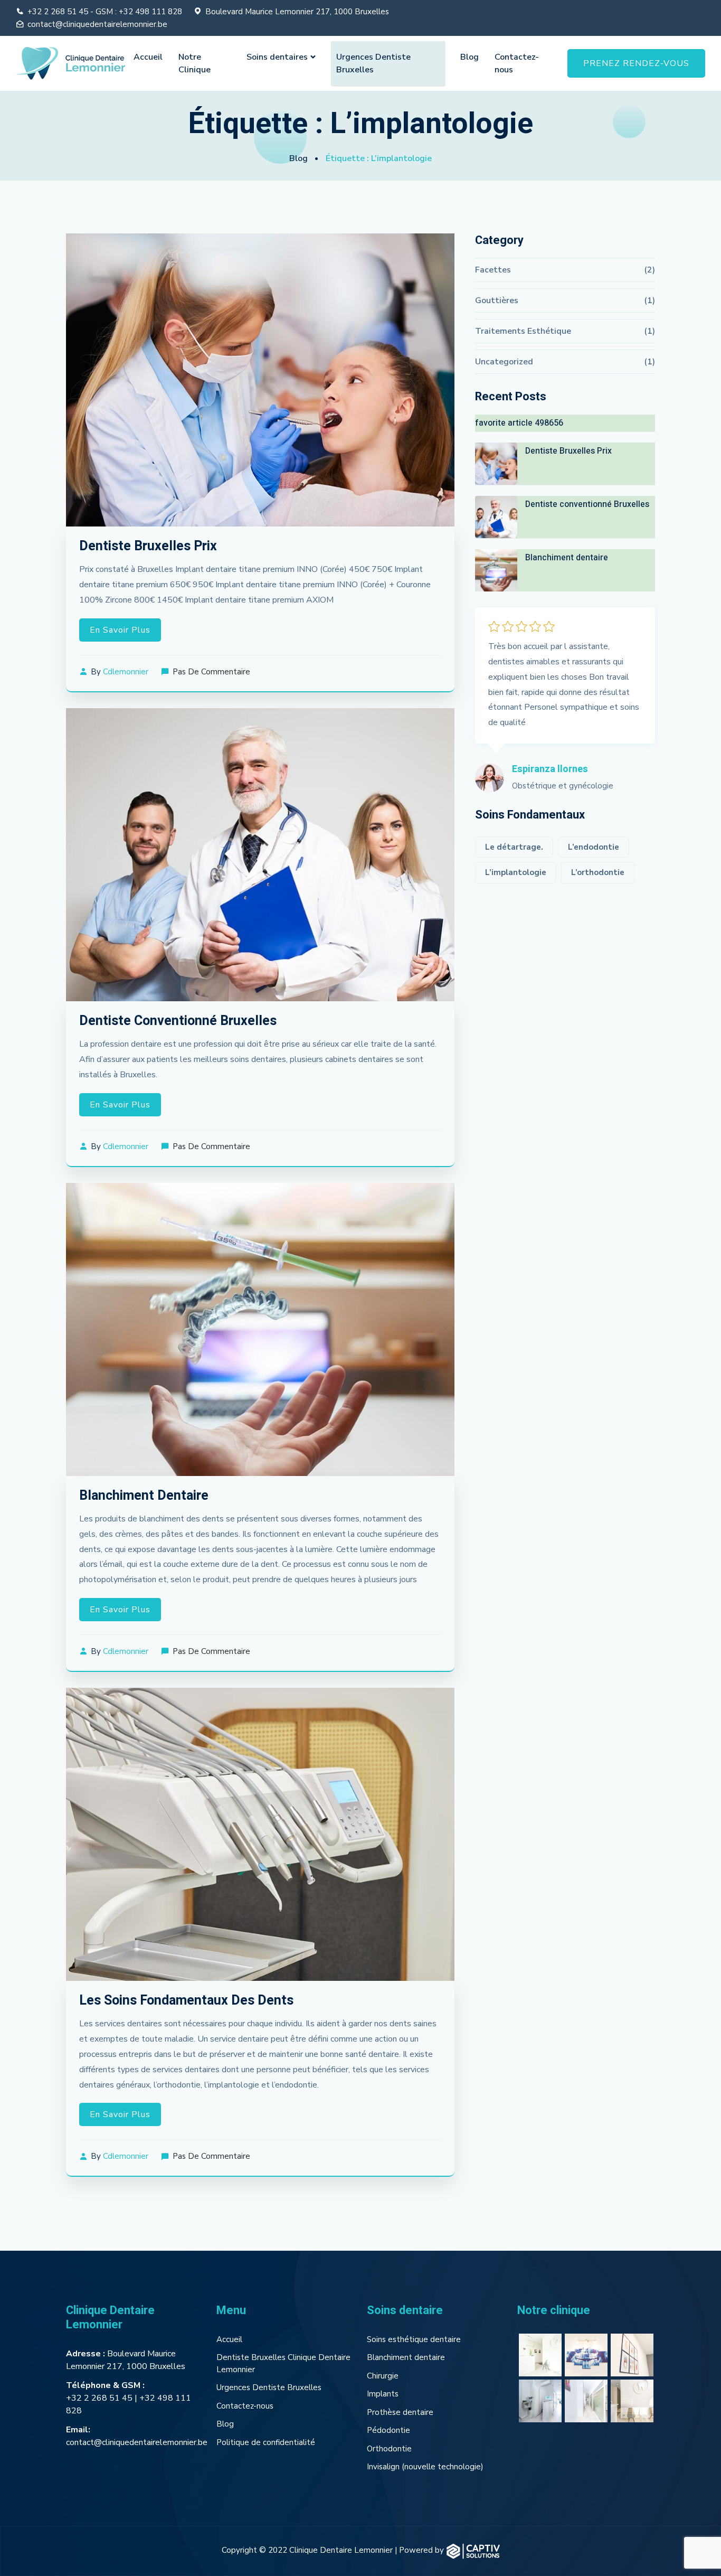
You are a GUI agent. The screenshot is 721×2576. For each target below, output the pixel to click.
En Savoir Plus (120, 630)
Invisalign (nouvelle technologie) (425, 2467)
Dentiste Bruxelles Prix (148, 546)
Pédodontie (388, 2430)
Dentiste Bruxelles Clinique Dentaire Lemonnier (283, 2363)
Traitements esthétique (523, 331)
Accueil (148, 57)
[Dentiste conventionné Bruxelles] (496, 517)
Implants (383, 2394)
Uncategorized (504, 362)
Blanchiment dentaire (144, 1496)
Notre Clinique (195, 63)
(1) (649, 300)
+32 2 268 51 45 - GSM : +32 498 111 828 (105, 12)
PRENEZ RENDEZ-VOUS (636, 63)
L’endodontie (594, 847)
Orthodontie (389, 2449)
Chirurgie (383, 2376)
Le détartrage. (514, 847)
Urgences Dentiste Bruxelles (373, 63)
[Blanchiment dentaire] (496, 570)
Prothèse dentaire (400, 2412)
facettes (493, 270)
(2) (649, 270)
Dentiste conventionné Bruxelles (178, 1021)
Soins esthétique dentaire (414, 2339)
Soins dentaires (277, 57)
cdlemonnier (126, 672)
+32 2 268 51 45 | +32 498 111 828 (129, 2404)
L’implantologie (516, 872)
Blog (469, 57)
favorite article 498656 (519, 423)
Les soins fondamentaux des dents (188, 2001)
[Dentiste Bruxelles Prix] (496, 464)
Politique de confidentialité (266, 2442)
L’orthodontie (598, 872)
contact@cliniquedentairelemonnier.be (97, 24)
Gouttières (497, 300)
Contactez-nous (517, 63)
